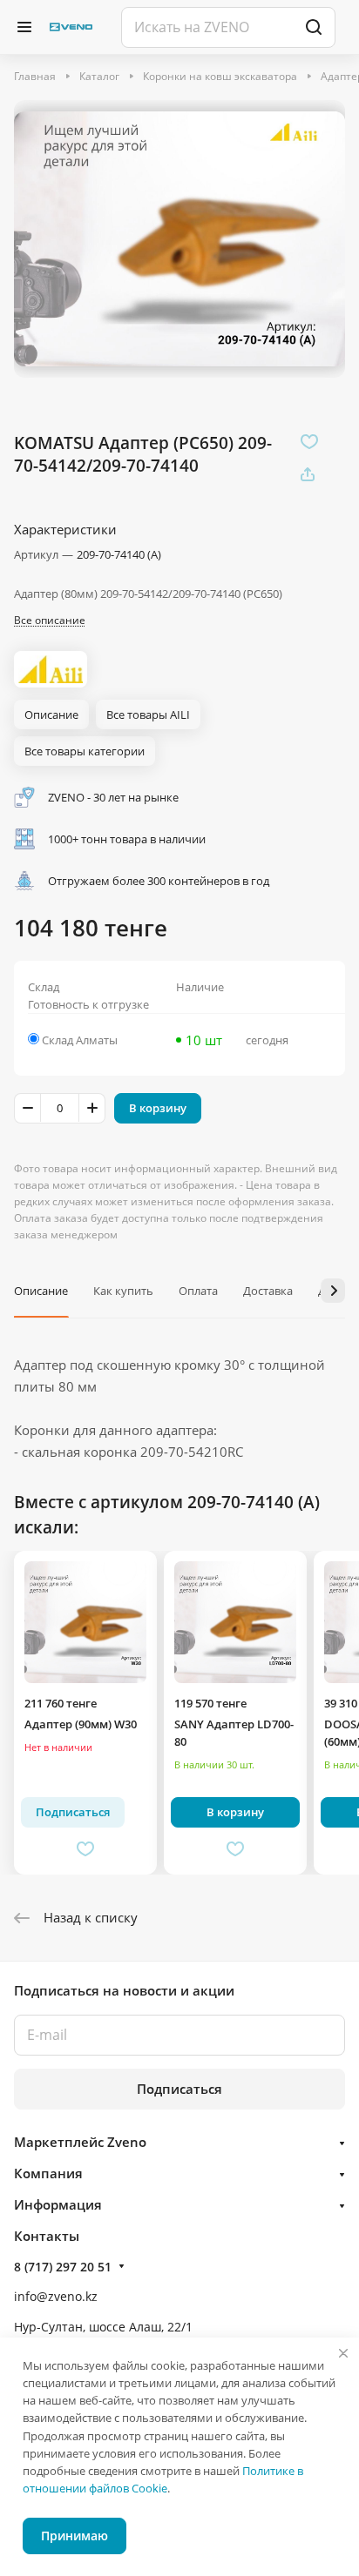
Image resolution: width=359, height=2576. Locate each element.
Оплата (198, 1291)
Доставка (268, 1291)
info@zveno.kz (56, 2296)
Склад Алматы (80, 1040)
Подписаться (179, 2089)
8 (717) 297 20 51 (63, 2267)
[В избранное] (309, 441)
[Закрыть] (343, 2353)
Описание (41, 1291)
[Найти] (314, 27)
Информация (58, 2204)
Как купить (123, 1291)
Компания (48, 2173)
